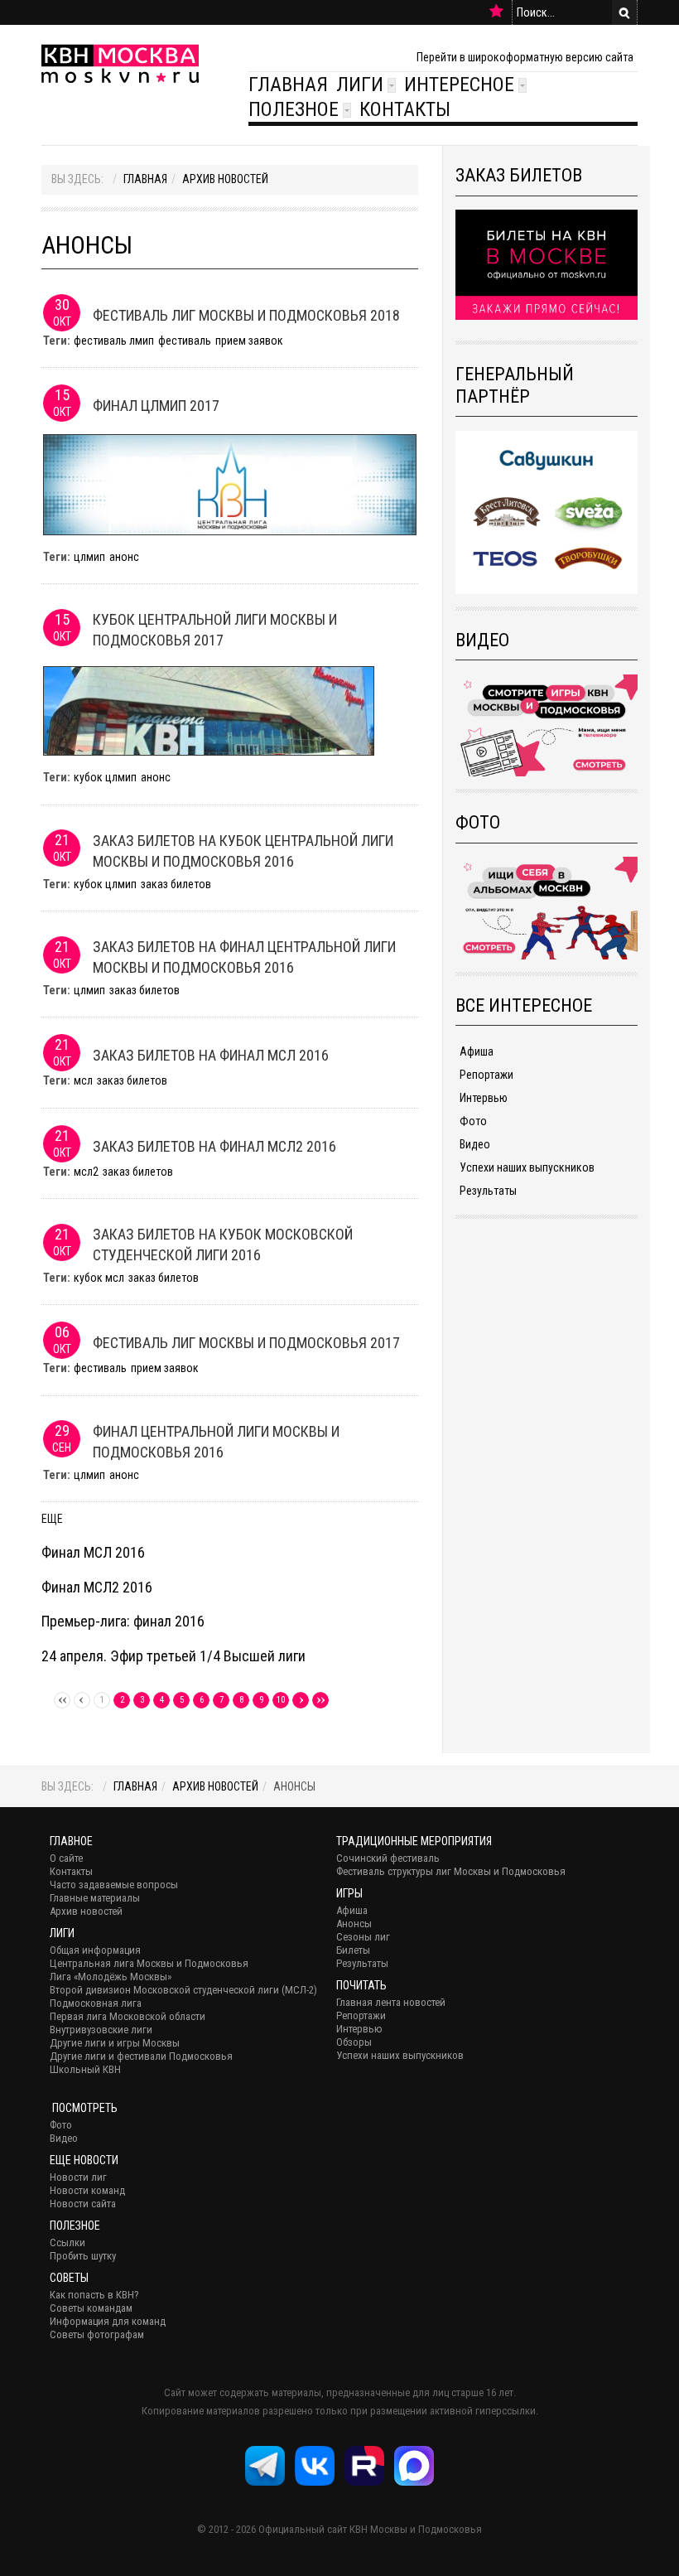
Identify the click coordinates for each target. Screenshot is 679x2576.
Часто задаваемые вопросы (114, 1885)
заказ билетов (176, 884)
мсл (83, 1080)
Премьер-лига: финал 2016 (123, 1621)
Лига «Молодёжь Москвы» (111, 1977)
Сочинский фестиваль (388, 1858)
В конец (320, 1700)
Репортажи (486, 1075)
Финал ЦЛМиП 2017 (156, 406)
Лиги (360, 85)
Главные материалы (95, 1898)
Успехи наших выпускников (527, 1167)
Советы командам (91, 2308)
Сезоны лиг (363, 1937)
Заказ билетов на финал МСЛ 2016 (211, 1055)
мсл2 (86, 1172)
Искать (624, 12)
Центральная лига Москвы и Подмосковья (149, 1963)
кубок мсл (99, 1278)
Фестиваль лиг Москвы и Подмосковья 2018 (246, 315)
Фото (473, 1121)
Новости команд (87, 2190)
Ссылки (67, 2243)
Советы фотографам (97, 2334)
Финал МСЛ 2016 (93, 1552)
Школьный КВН (85, 2069)
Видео (475, 1144)
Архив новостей (225, 179)
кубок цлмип (105, 777)
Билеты (353, 1950)
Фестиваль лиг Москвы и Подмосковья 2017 (246, 1343)
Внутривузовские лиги (101, 2030)
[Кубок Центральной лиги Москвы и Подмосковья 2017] (209, 710)
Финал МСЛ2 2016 (97, 1587)
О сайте (66, 1858)
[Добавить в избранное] (496, 12)
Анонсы (354, 1924)
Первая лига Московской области (128, 2016)
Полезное (294, 109)
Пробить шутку (83, 2256)
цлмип (89, 557)
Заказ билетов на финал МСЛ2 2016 (214, 1146)
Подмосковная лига (96, 2003)
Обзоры (354, 2042)
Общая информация (95, 1950)
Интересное (459, 85)
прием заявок (249, 341)
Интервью (484, 1098)
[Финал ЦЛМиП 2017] (230, 484)
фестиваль (185, 341)
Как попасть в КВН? (94, 2295)
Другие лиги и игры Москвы (115, 2043)
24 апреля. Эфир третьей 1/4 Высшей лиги (173, 1656)
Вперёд (301, 1700)
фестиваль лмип (114, 341)
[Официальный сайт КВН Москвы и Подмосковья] (120, 63)
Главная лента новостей (391, 2002)
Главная (288, 85)
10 (281, 1700)
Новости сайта (83, 2204)
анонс (124, 557)
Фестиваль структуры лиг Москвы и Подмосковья (451, 1871)
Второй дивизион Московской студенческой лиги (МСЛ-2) (183, 1990)
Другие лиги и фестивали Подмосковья (141, 2056)
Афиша (477, 1051)
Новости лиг (78, 2177)
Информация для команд (108, 2321)
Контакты (405, 109)
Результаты (488, 1191)
